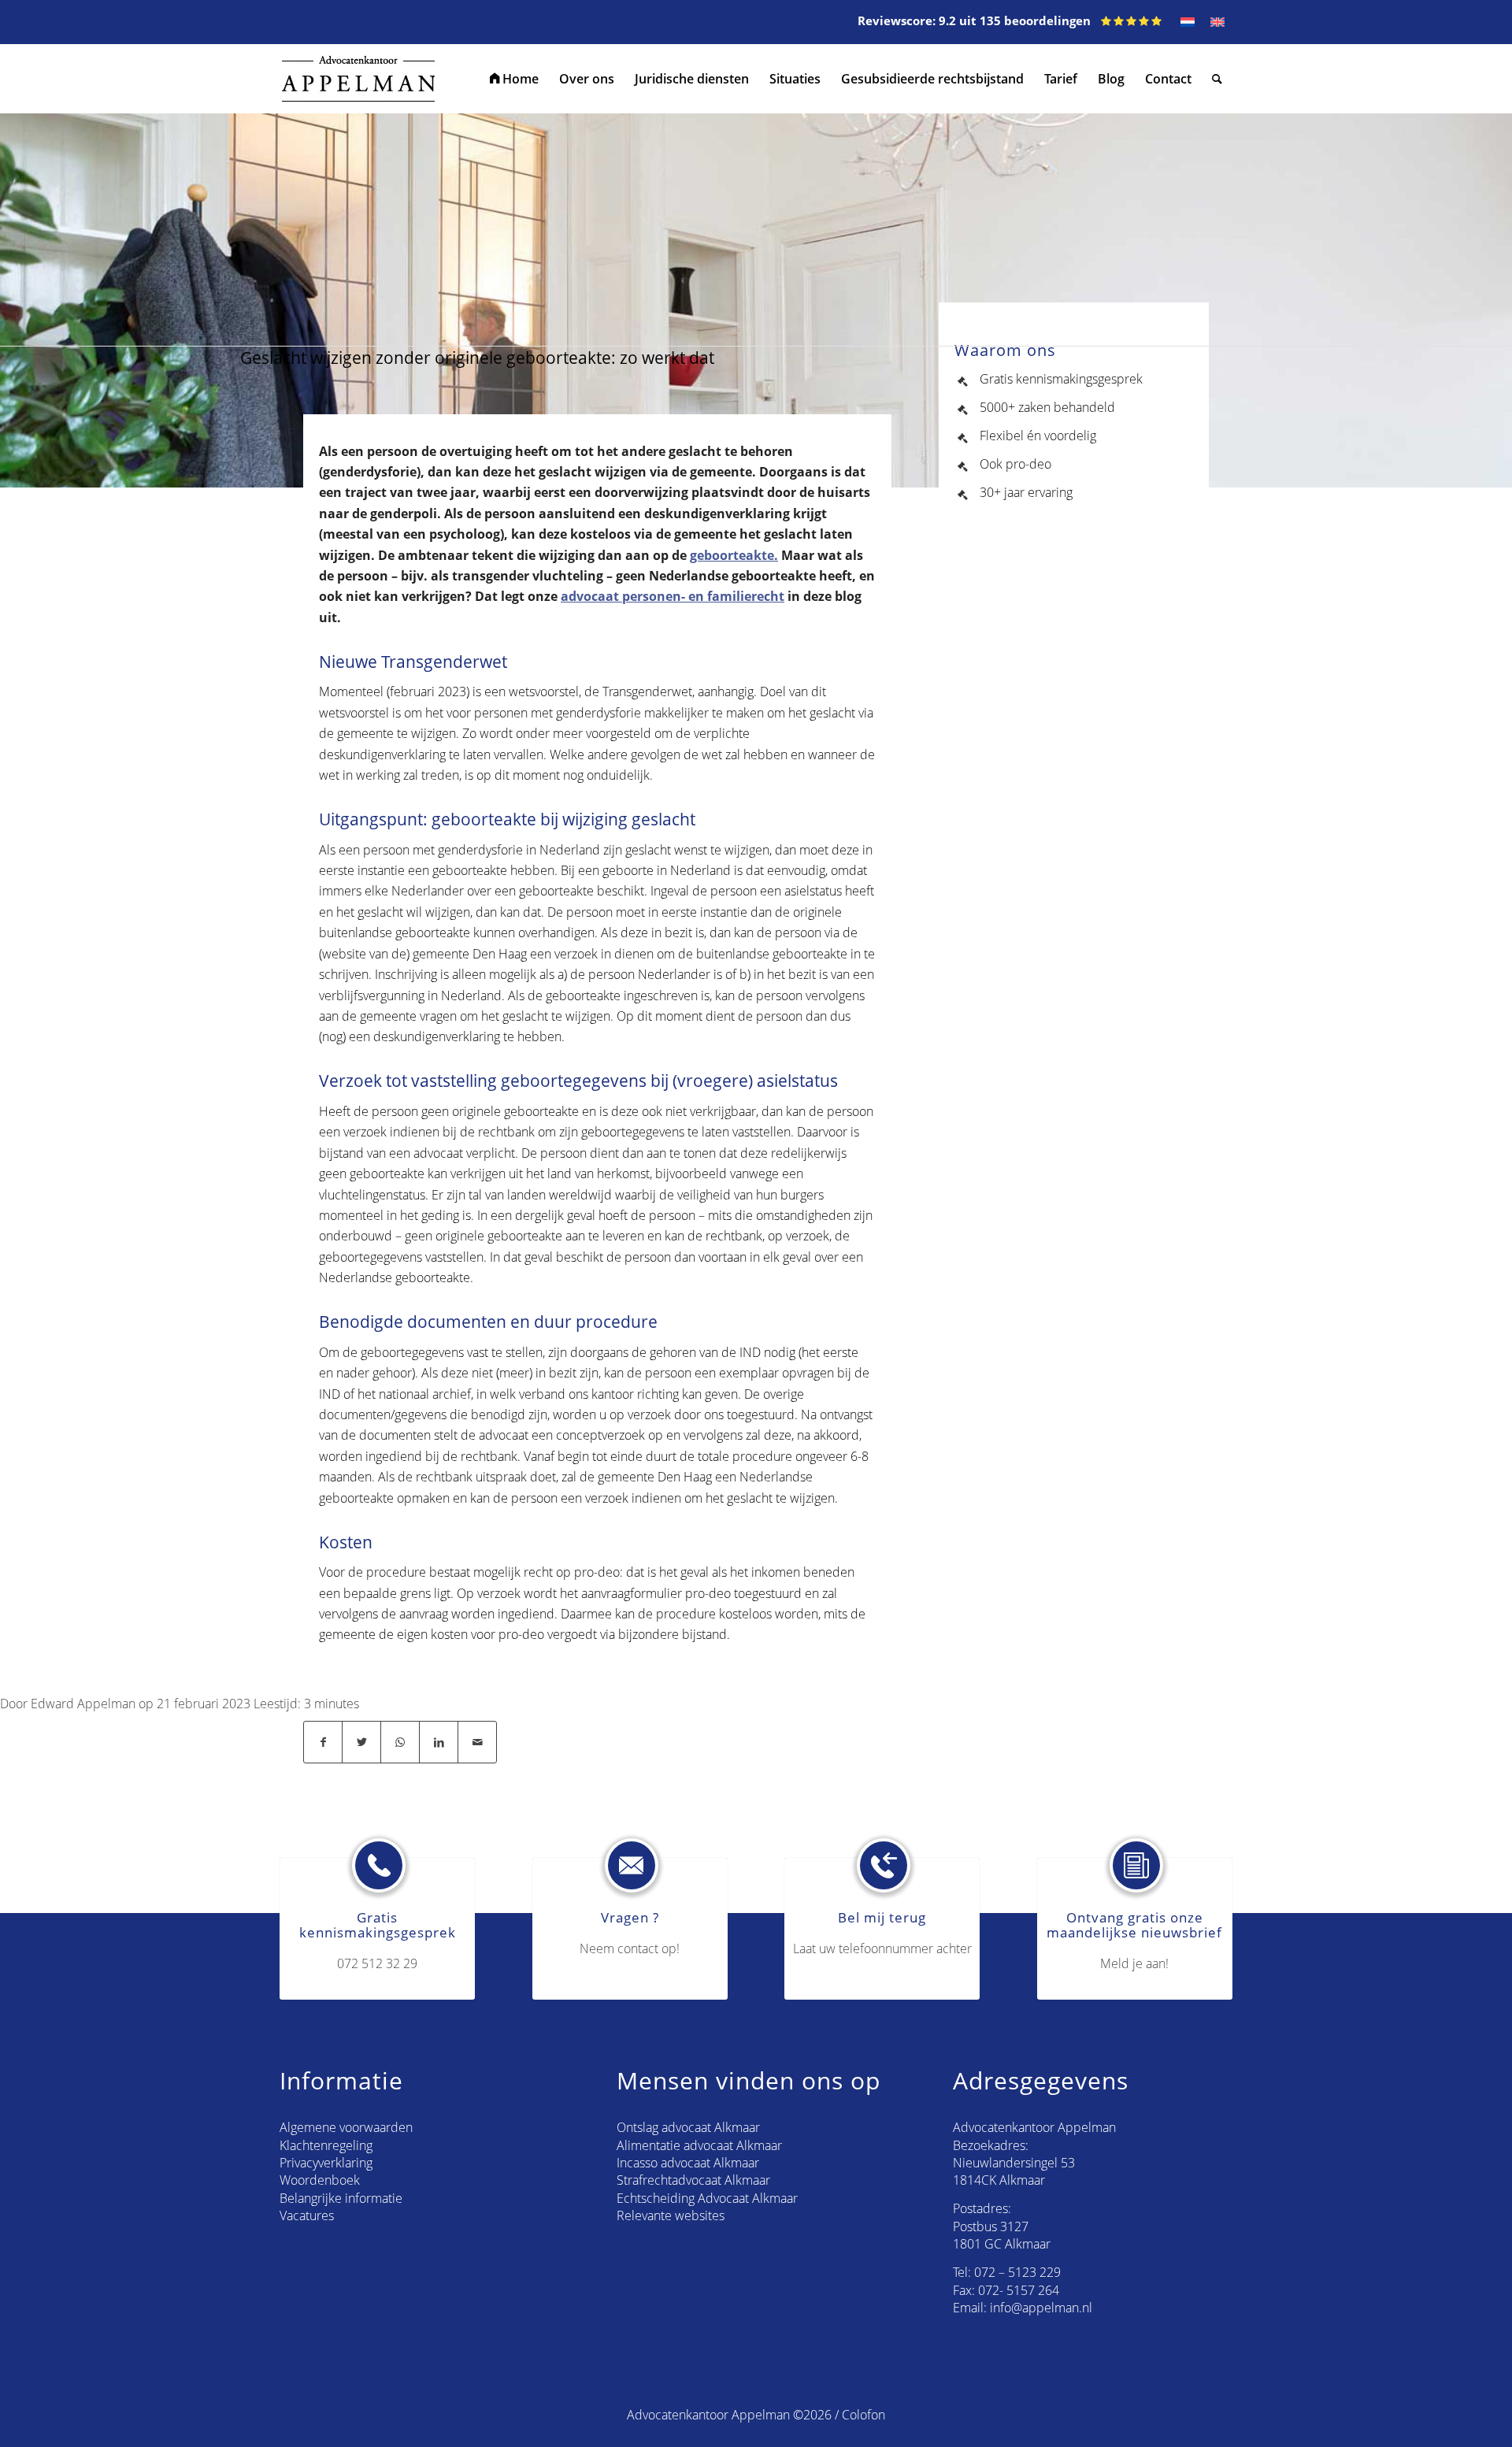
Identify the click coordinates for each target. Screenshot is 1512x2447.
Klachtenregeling (326, 2145)
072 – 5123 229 (1017, 2272)
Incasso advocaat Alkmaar (688, 2163)
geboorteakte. (734, 555)
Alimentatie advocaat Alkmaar (699, 2145)
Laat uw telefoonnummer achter (882, 1948)
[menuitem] (514, 79)
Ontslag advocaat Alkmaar (688, 2127)
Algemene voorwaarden (346, 2127)
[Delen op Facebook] (323, 1742)
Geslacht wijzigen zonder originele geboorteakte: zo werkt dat (477, 358)
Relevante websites (671, 2215)
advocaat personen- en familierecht (673, 596)
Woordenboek (320, 2180)
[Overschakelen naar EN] (1217, 22)
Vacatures (307, 2215)
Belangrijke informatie (341, 2198)
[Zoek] (1217, 79)
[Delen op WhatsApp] (400, 1742)
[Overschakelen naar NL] (1188, 22)
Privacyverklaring (326, 2163)
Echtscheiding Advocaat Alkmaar (707, 2198)
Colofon (863, 2415)
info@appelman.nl (1041, 2308)
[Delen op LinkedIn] (439, 1742)
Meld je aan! (1134, 1963)
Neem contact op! (630, 1948)
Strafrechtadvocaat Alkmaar (693, 2180)
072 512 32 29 (377, 1963)
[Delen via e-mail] (477, 1742)
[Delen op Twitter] (361, 1742)
